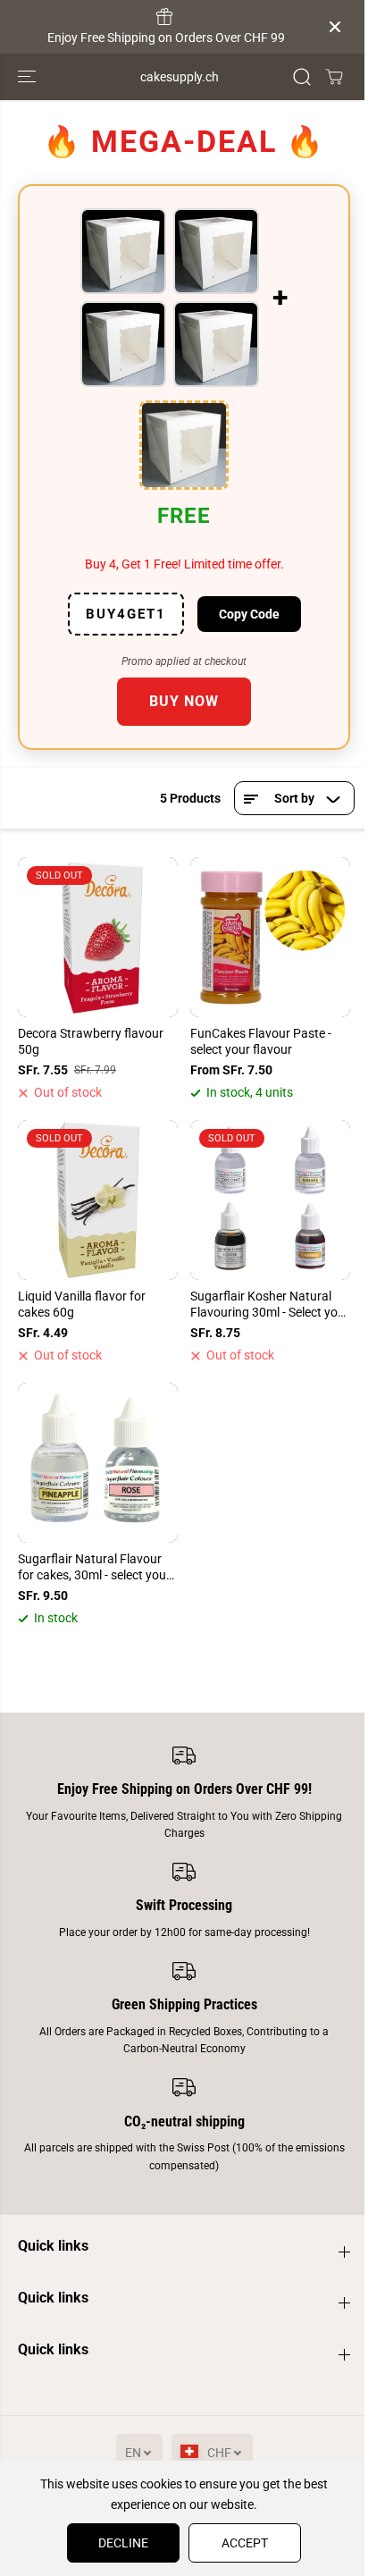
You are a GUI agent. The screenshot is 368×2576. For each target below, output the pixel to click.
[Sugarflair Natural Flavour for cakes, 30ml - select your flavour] (98, 1463)
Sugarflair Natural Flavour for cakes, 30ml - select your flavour (94, 1568)
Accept (245, 2543)
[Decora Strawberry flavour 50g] (98, 937)
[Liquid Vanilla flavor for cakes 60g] (98, 1200)
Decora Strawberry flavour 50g (91, 1041)
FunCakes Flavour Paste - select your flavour (261, 1041)
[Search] (302, 77)
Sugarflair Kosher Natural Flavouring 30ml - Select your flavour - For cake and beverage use (270, 1305)
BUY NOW (184, 701)
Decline (123, 2543)
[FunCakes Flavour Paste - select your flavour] (270, 937)
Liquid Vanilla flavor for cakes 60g (82, 1304)
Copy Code (249, 614)
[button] (29, 77)
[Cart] (334, 77)
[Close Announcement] (335, 27)
